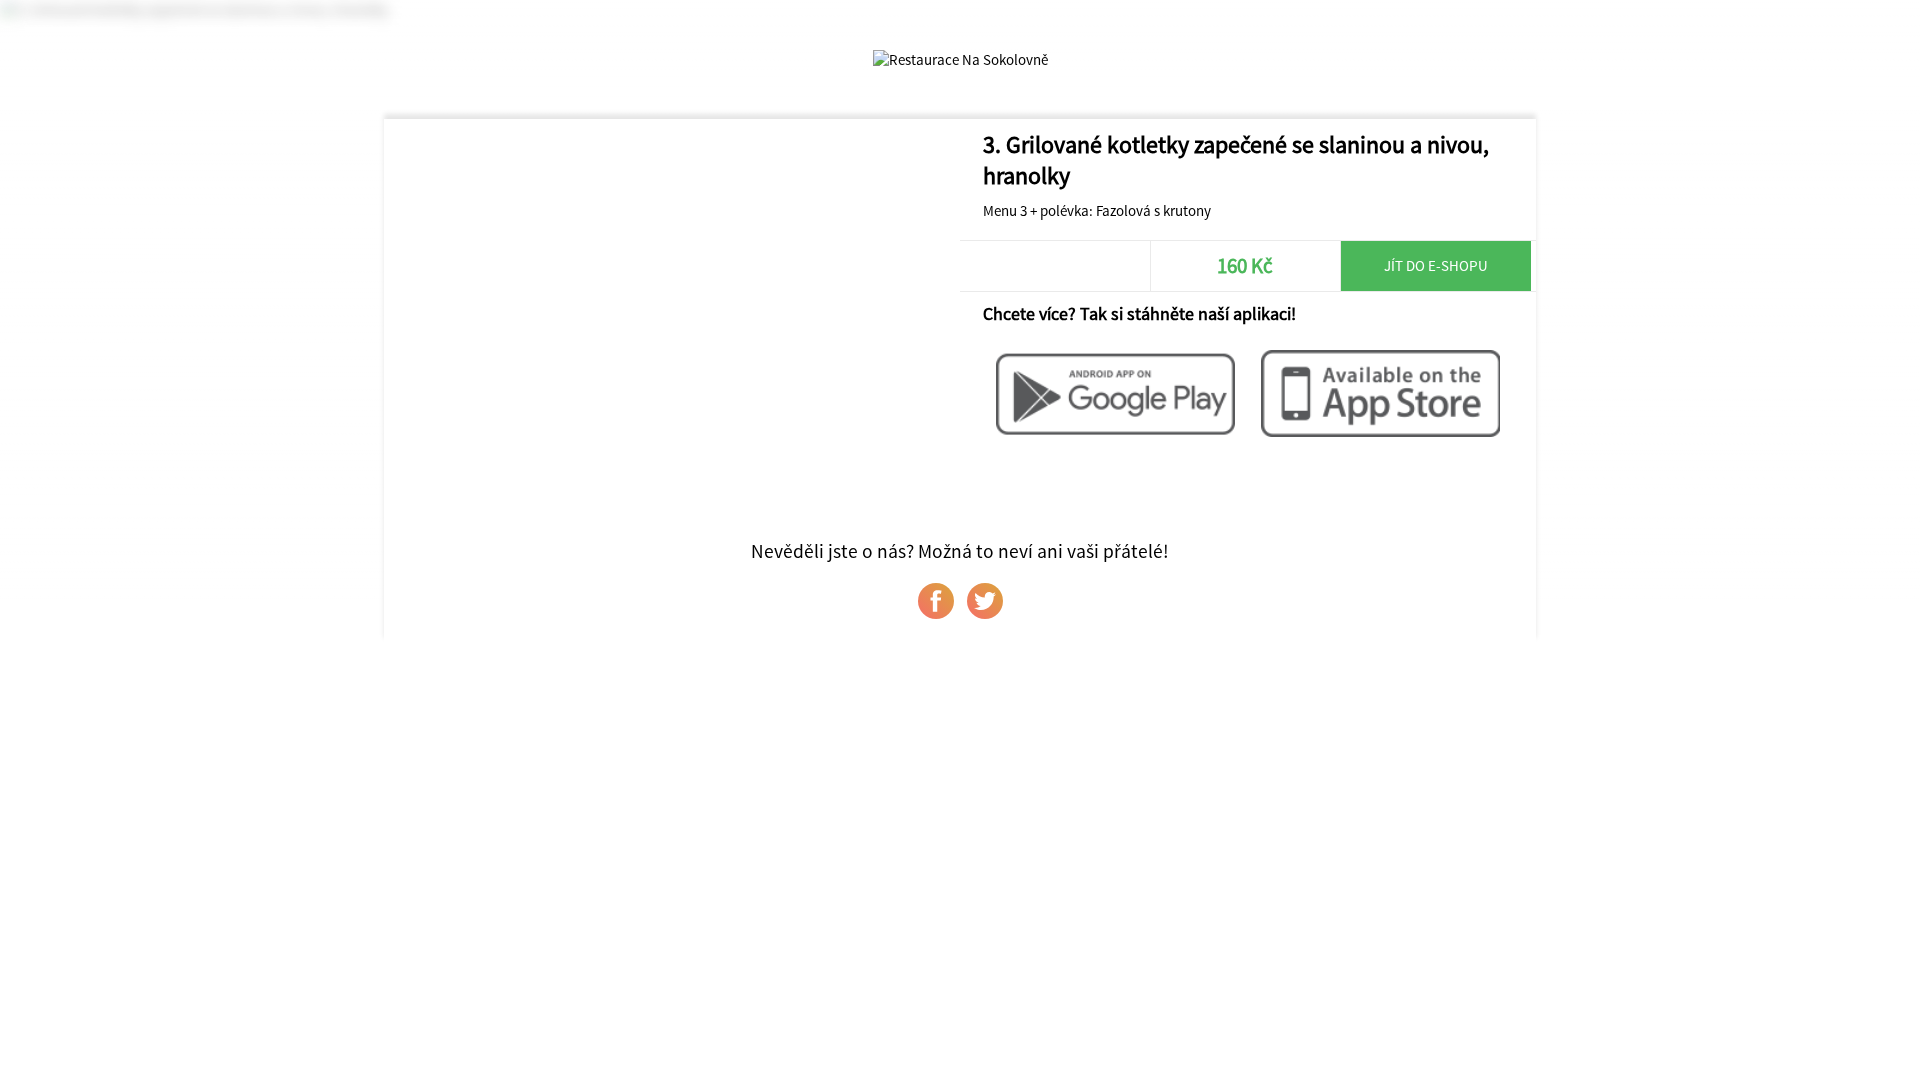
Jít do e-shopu (1436, 265)
